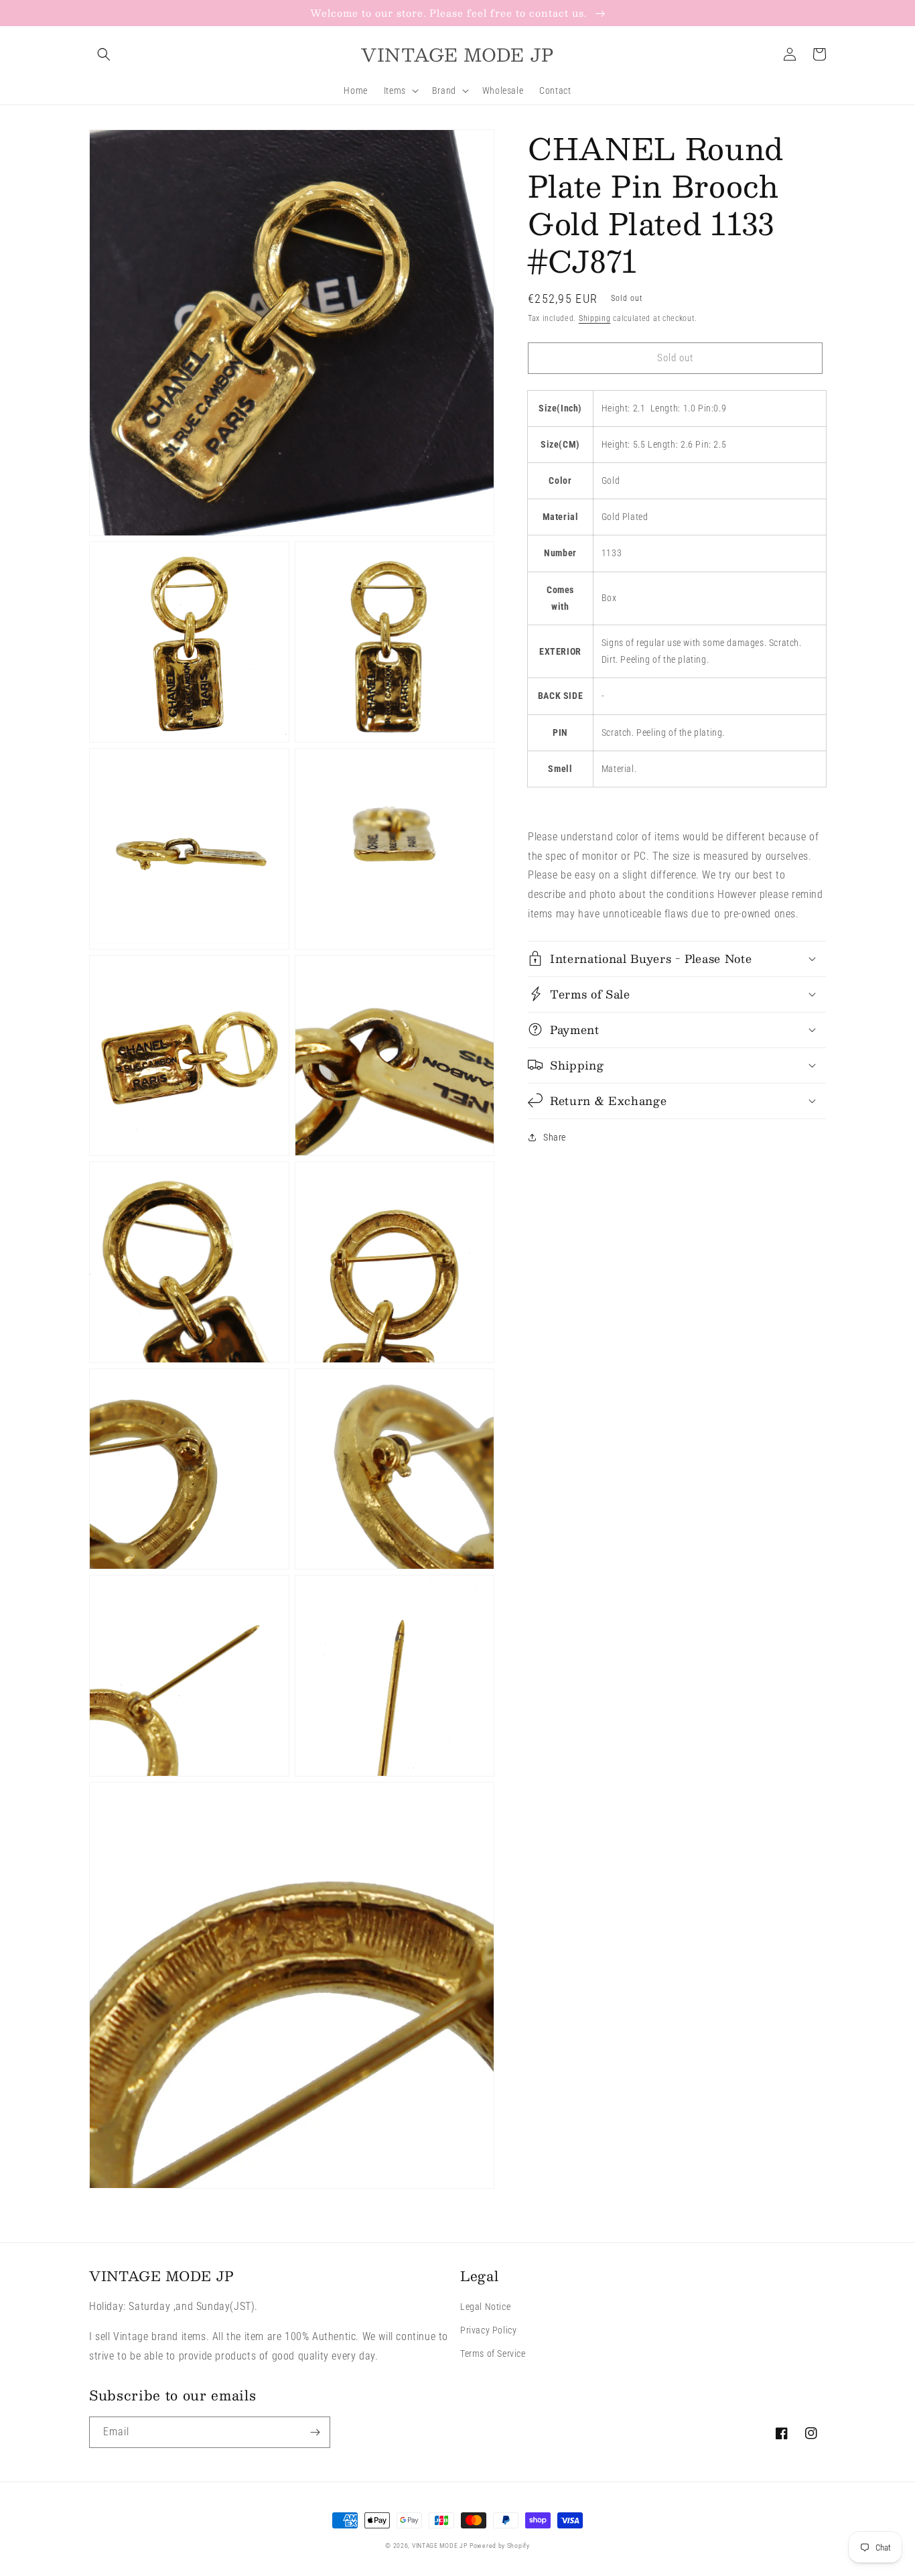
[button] (104, 54)
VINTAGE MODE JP (440, 2546)
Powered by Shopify (500, 2546)
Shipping (595, 318)
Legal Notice (485, 2307)
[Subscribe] (315, 2432)
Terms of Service (493, 2354)
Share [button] (555, 1137)
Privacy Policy (488, 2330)
